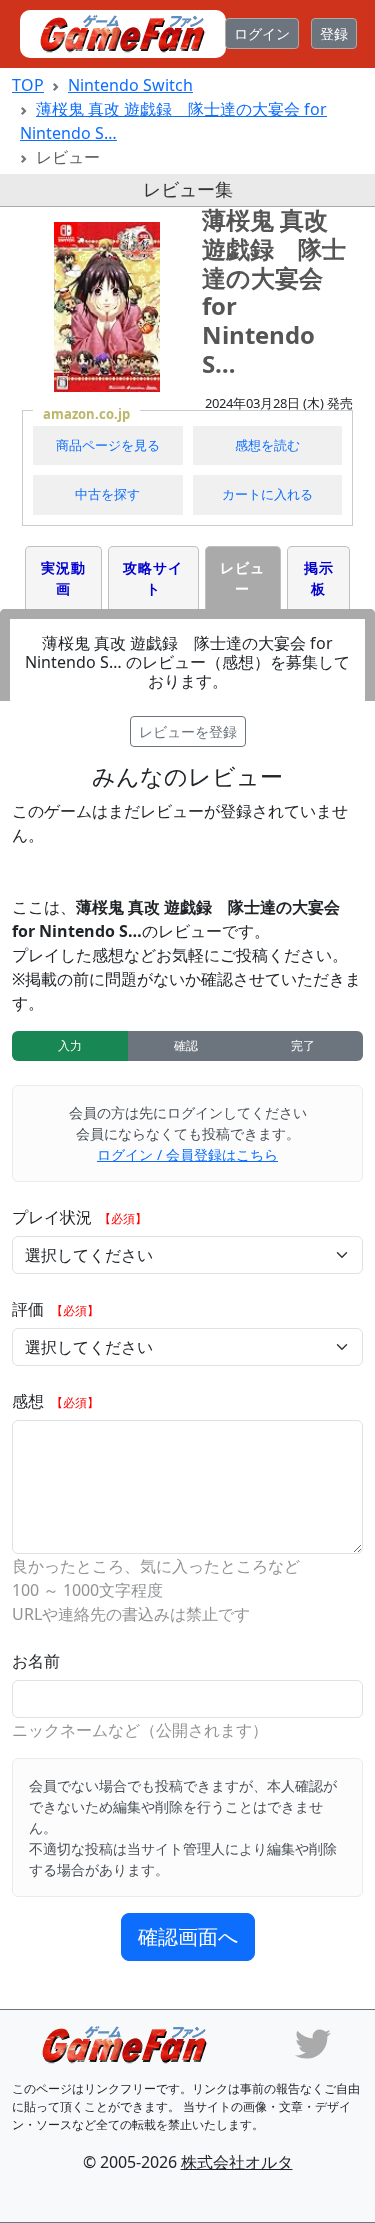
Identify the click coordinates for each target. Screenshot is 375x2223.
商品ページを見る (108, 445)
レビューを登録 (188, 731)
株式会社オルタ (237, 2162)
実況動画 (63, 578)
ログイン (262, 33)
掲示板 (319, 578)
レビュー (242, 578)
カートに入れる (267, 494)
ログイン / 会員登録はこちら (187, 1154)
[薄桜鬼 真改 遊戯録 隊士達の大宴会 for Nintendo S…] (107, 307)
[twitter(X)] (313, 2042)
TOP (28, 85)
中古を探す (107, 494)
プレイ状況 (54, 1217)
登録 (334, 33)
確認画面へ (188, 1936)
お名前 (36, 1661)
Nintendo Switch (130, 85)
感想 (30, 1401)
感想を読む (267, 445)
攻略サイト (153, 578)
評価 (30, 1309)
